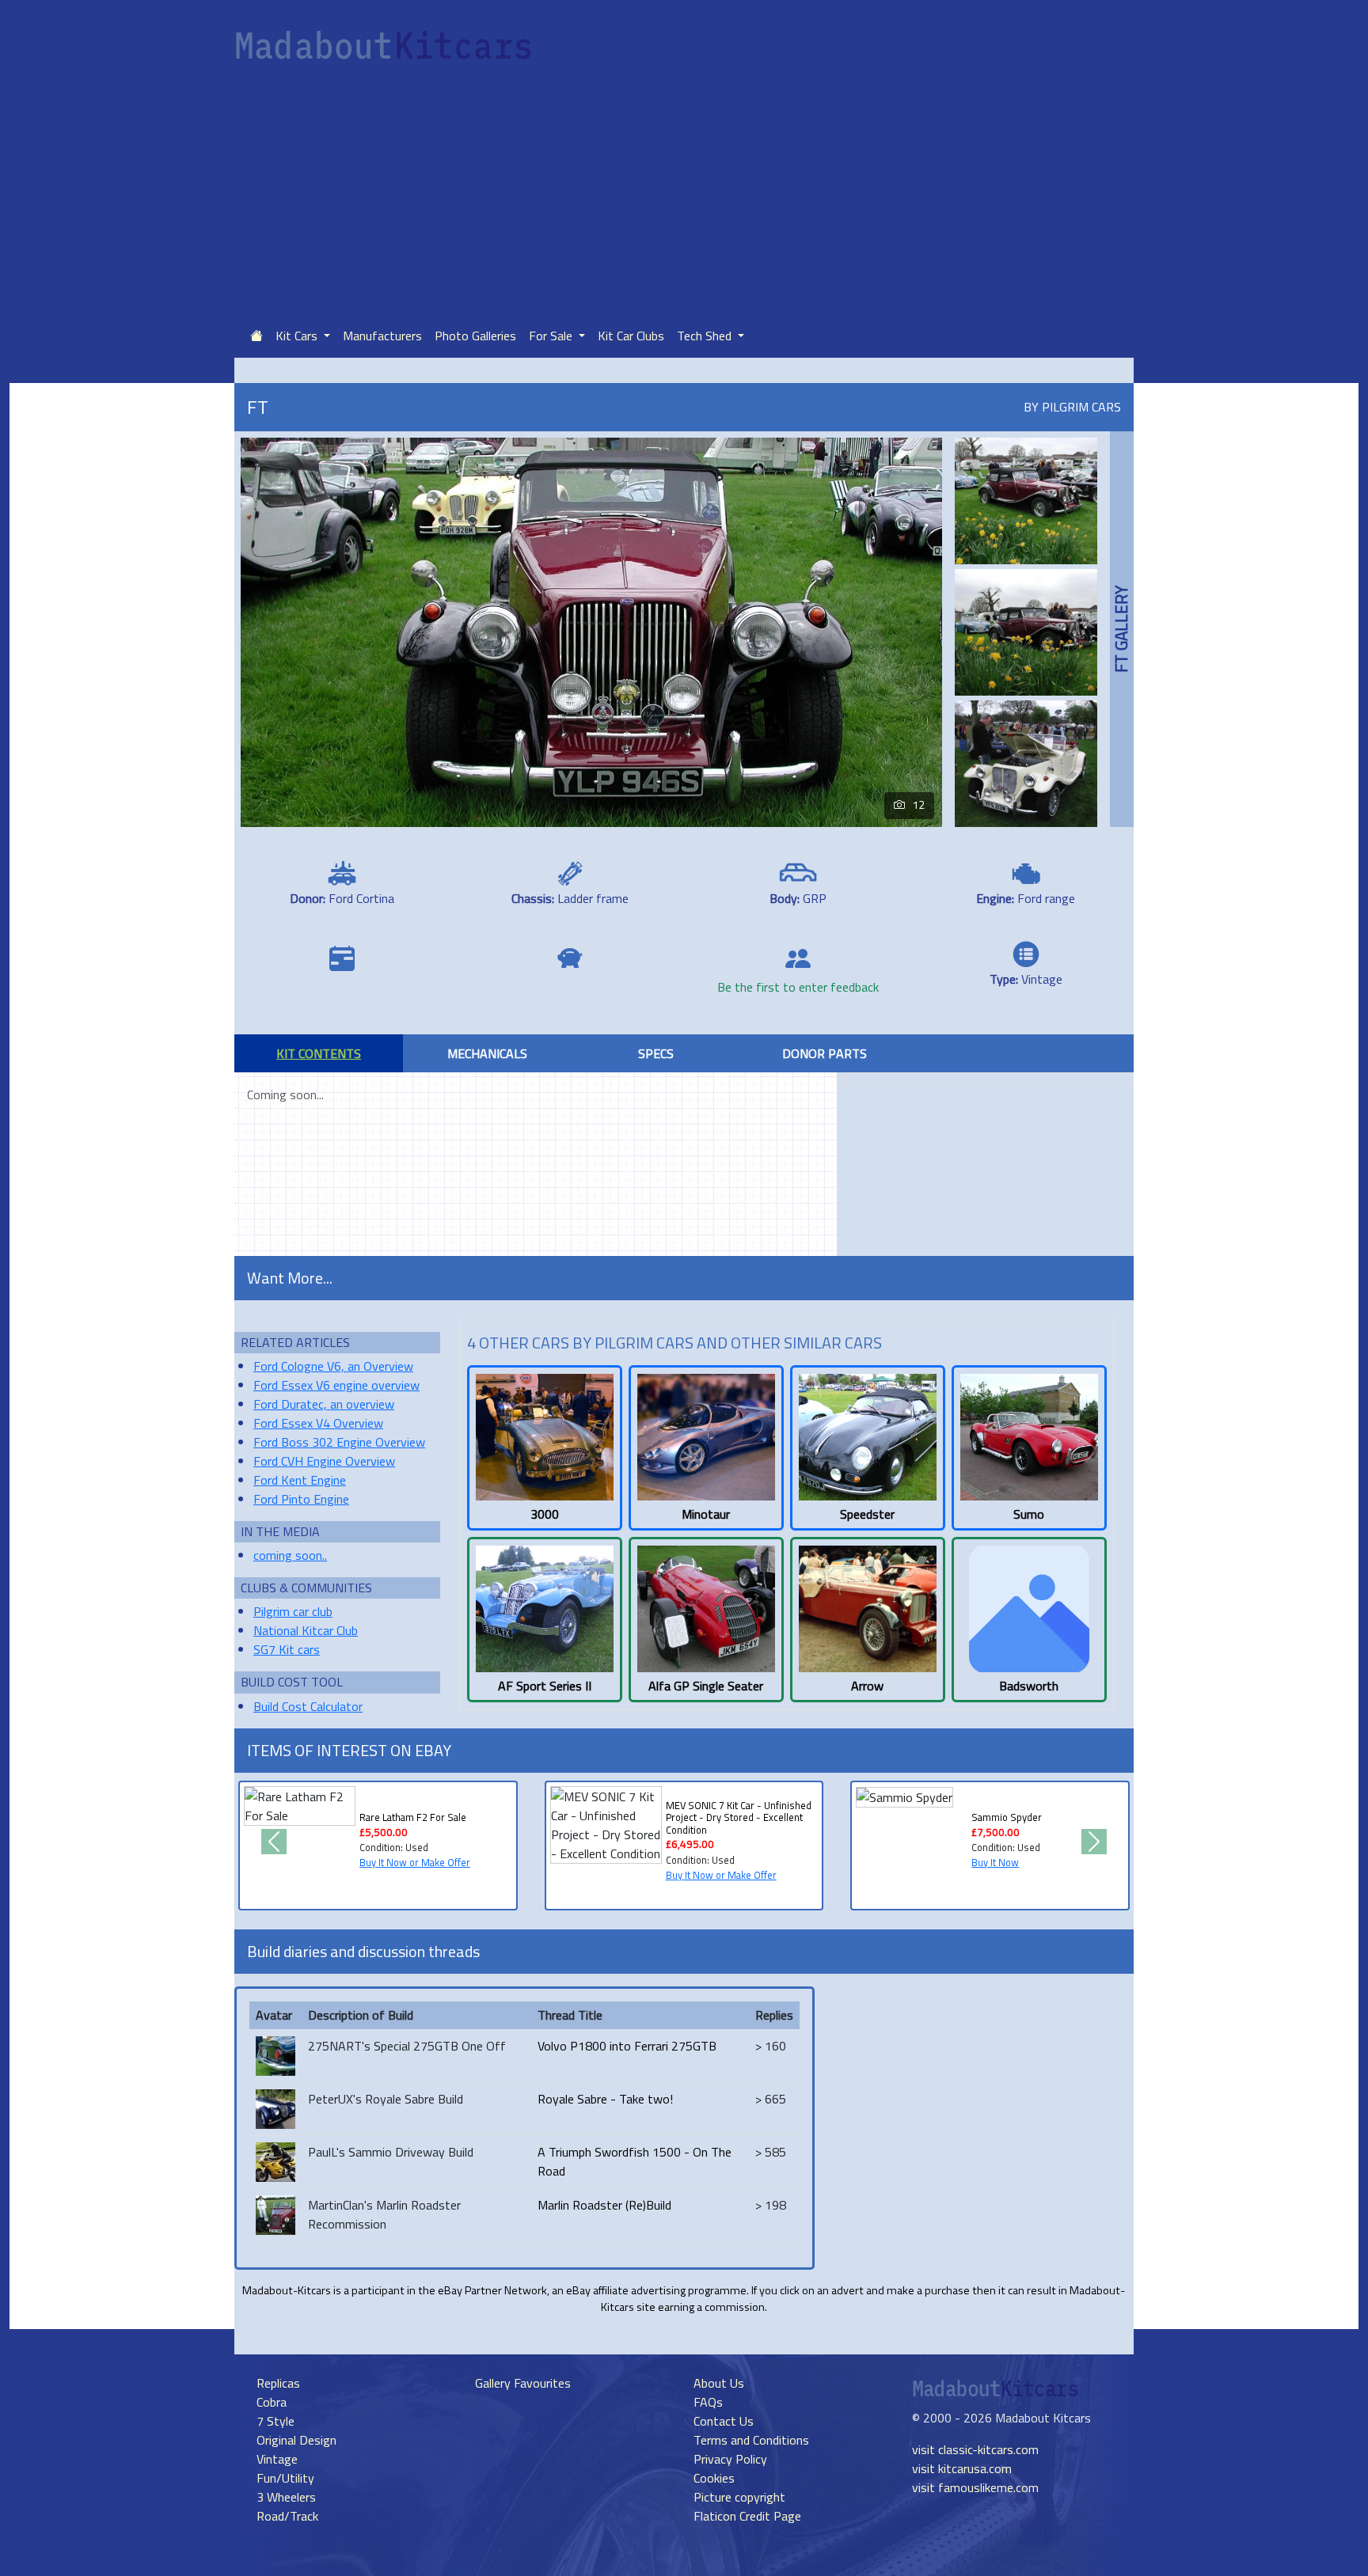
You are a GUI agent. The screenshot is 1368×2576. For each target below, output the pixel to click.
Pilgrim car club (293, 1611)
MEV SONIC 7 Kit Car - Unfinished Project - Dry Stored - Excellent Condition (739, 1817)
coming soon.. (290, 1555)
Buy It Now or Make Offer (415, 1862)
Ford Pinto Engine (301, 1499)
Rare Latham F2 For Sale (413, 1817)
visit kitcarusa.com (962, 2468)
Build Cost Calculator (308, 1706)
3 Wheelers (286, 2497)
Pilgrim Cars (1081, 407)
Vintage (277, 2459)
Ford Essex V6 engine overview (336, 1385)
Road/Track (287, 2516)
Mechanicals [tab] (487, 1053)
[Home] (256, 336)
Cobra (272, 2402)
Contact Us (724, 2421)
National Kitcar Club (306, 1630)
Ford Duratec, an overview (324, 1404)
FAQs (708, 2402)
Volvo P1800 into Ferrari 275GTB (627, 2046)
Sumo (1029, 1514)
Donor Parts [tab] (825, 1053)
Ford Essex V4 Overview (318, 1423)
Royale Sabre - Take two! (605, 2099)
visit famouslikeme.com (975, 2487)
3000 (545, 1514)
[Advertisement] (684, 195)
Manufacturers (382, 336)
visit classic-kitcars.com (975, 2449)
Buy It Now (995, 1862)
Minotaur (706, 1514)
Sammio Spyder (1007, 1817)
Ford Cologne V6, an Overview (333, 1366)
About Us (719, 2383)
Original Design (296, 2440)
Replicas (278, 2383)
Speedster (867, 1514)
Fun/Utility (285, 2478)
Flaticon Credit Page (747, 2516)
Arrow (867, 1686)
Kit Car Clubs (631, 336)
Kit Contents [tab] (319, 1053)
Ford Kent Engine (300, 1480)
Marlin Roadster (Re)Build (604, 2205)
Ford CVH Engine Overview (324, 1461)
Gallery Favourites (523, 2383)
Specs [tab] (656, 1053)
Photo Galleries (475, 336)
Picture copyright (739, 2497)
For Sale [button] (552, 336)
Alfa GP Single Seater (706, 1686)
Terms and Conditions (751, 2440)
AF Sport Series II (545, 1686)
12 (918, 805)
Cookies (714, 2478)
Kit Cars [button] (298, 336)
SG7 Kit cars (287, 1649)
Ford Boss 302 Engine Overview (339, 1442)
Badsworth (1029, 1686)
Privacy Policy (730, 2459)
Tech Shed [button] (706, 336)
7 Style (275, 2421)
